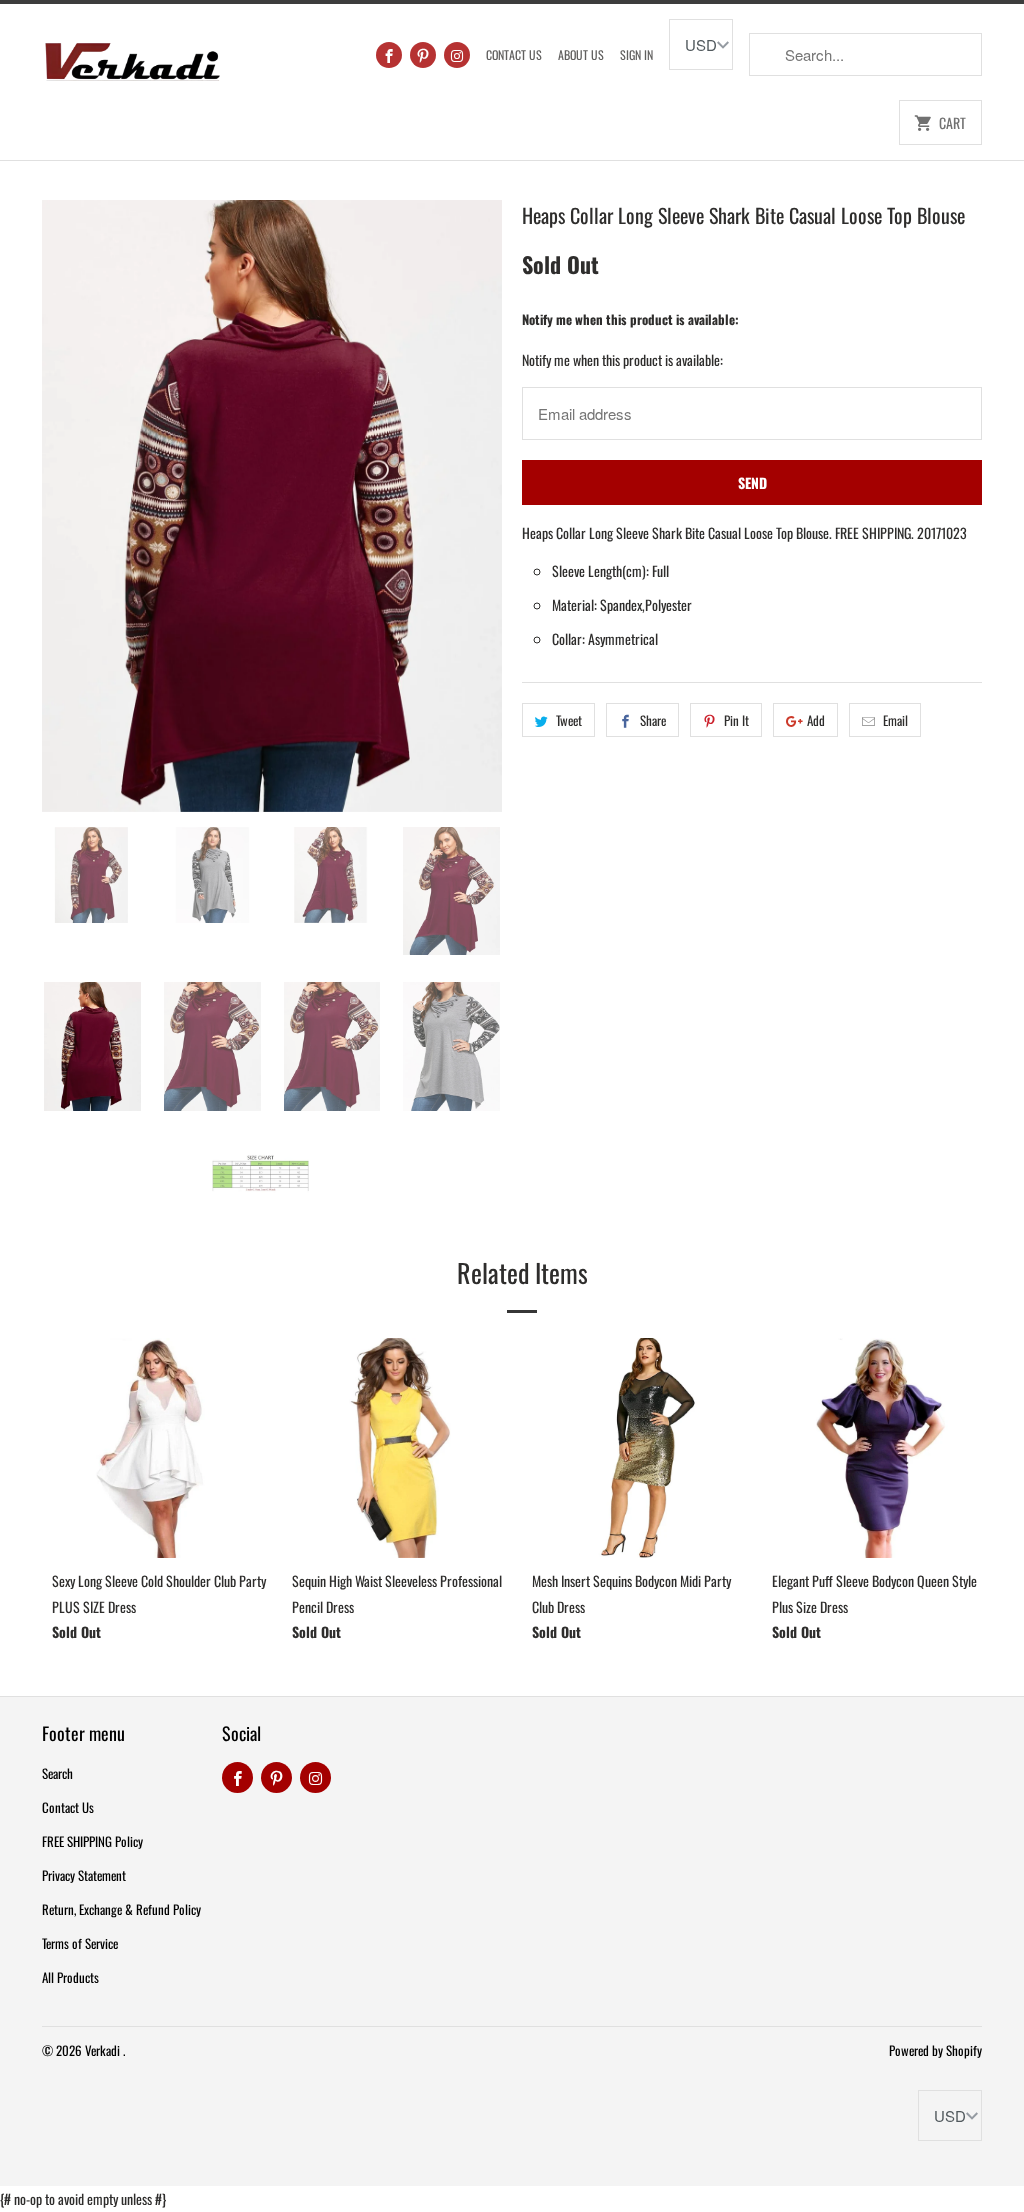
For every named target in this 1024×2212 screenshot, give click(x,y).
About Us (581, 54)
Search (57, 1773)
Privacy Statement (84, 1875)
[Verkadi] (132, 56)
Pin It (736, 720)
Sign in (636, 54)
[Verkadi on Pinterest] (423, 55)
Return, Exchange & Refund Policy (121, 1909)
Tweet (569, 720)
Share (653, 720)
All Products (70, 1977)
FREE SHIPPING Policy (92, 1841)
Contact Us (514, 54)
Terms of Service (80, 1943)
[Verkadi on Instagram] (457, 55)
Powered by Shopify (935, 2050)
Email (895, 720)
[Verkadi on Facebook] (389, 55)
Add (816, 720)
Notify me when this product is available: (630, 319)
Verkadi (104, 2050)
